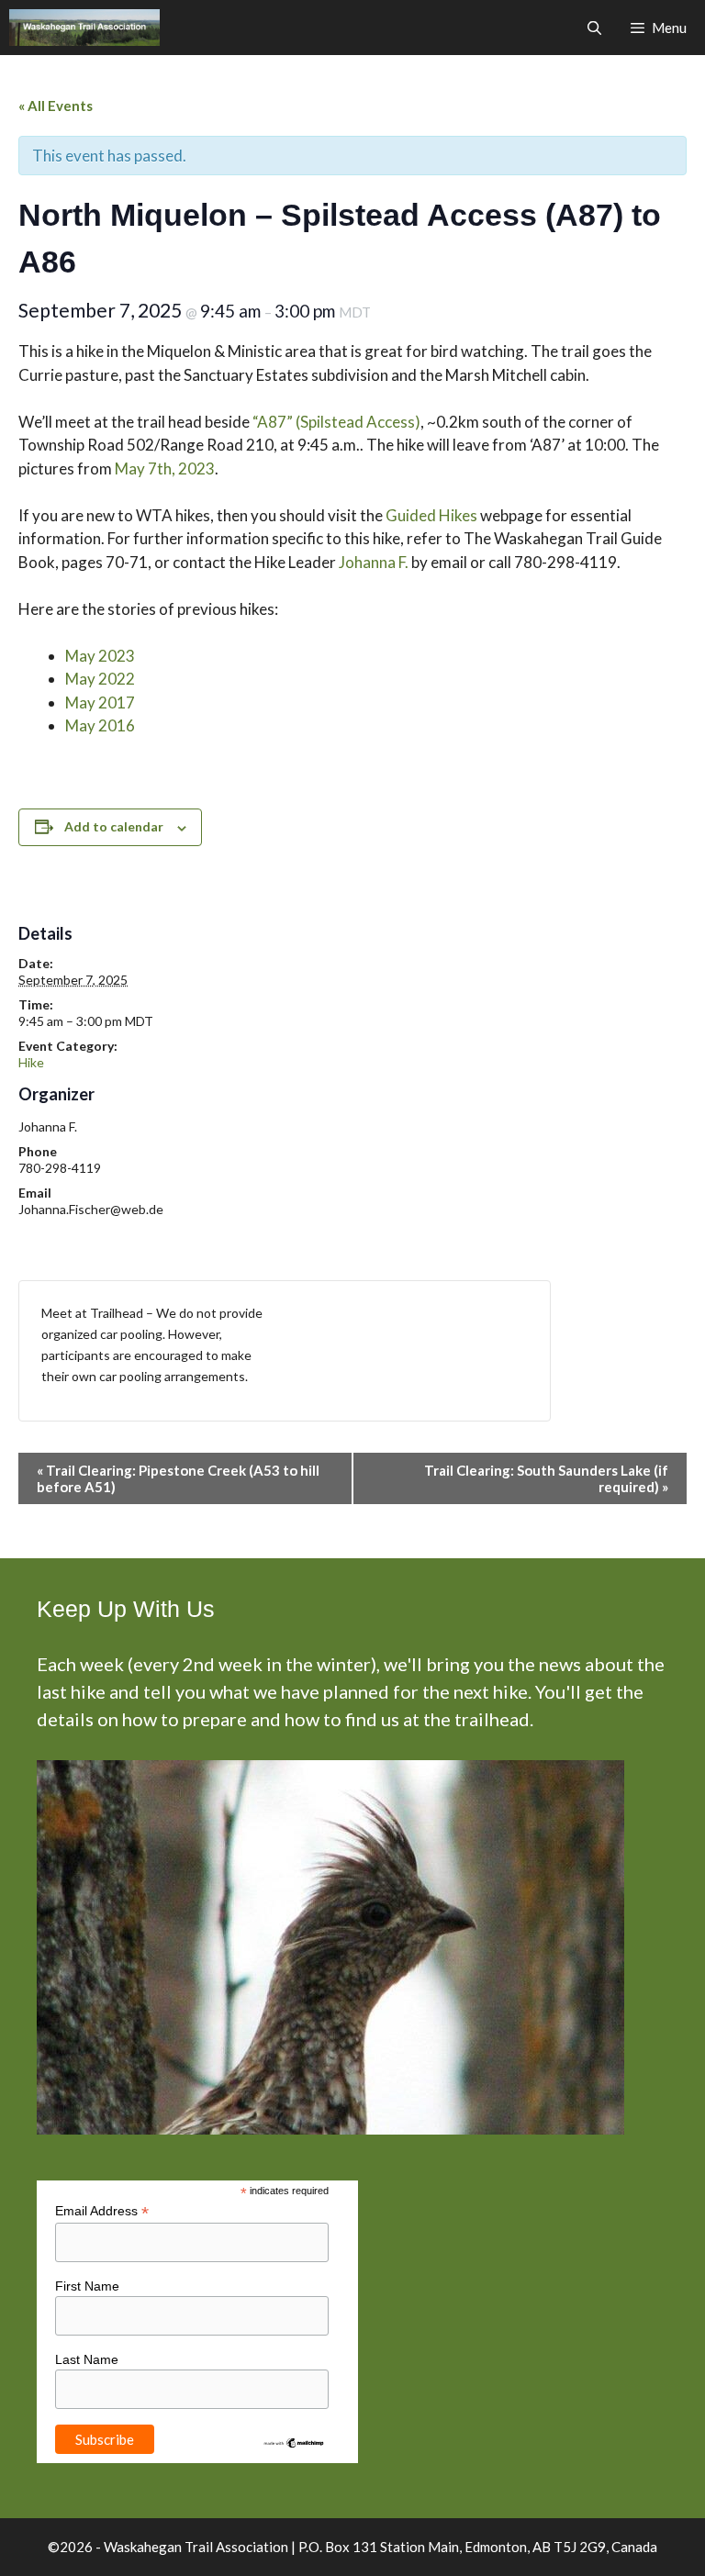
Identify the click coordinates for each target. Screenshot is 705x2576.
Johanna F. (374, 562)
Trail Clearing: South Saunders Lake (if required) (546, 1478)
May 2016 (100, 725)
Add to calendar (114, 826)
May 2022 (100, 679)
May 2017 (100, 703)
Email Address (102, 2211)
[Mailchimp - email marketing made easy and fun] (294, 2445)
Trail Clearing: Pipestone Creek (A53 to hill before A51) (178, 1478)
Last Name (87, 2359)
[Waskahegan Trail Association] (84, 28)
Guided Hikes (431, 515)
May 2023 (100, 656)
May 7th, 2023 (165, 468)
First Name (87, 2286)
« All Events (56, 106)
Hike (31, 1062)
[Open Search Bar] (593, 28)
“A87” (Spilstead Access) (336, 422)
